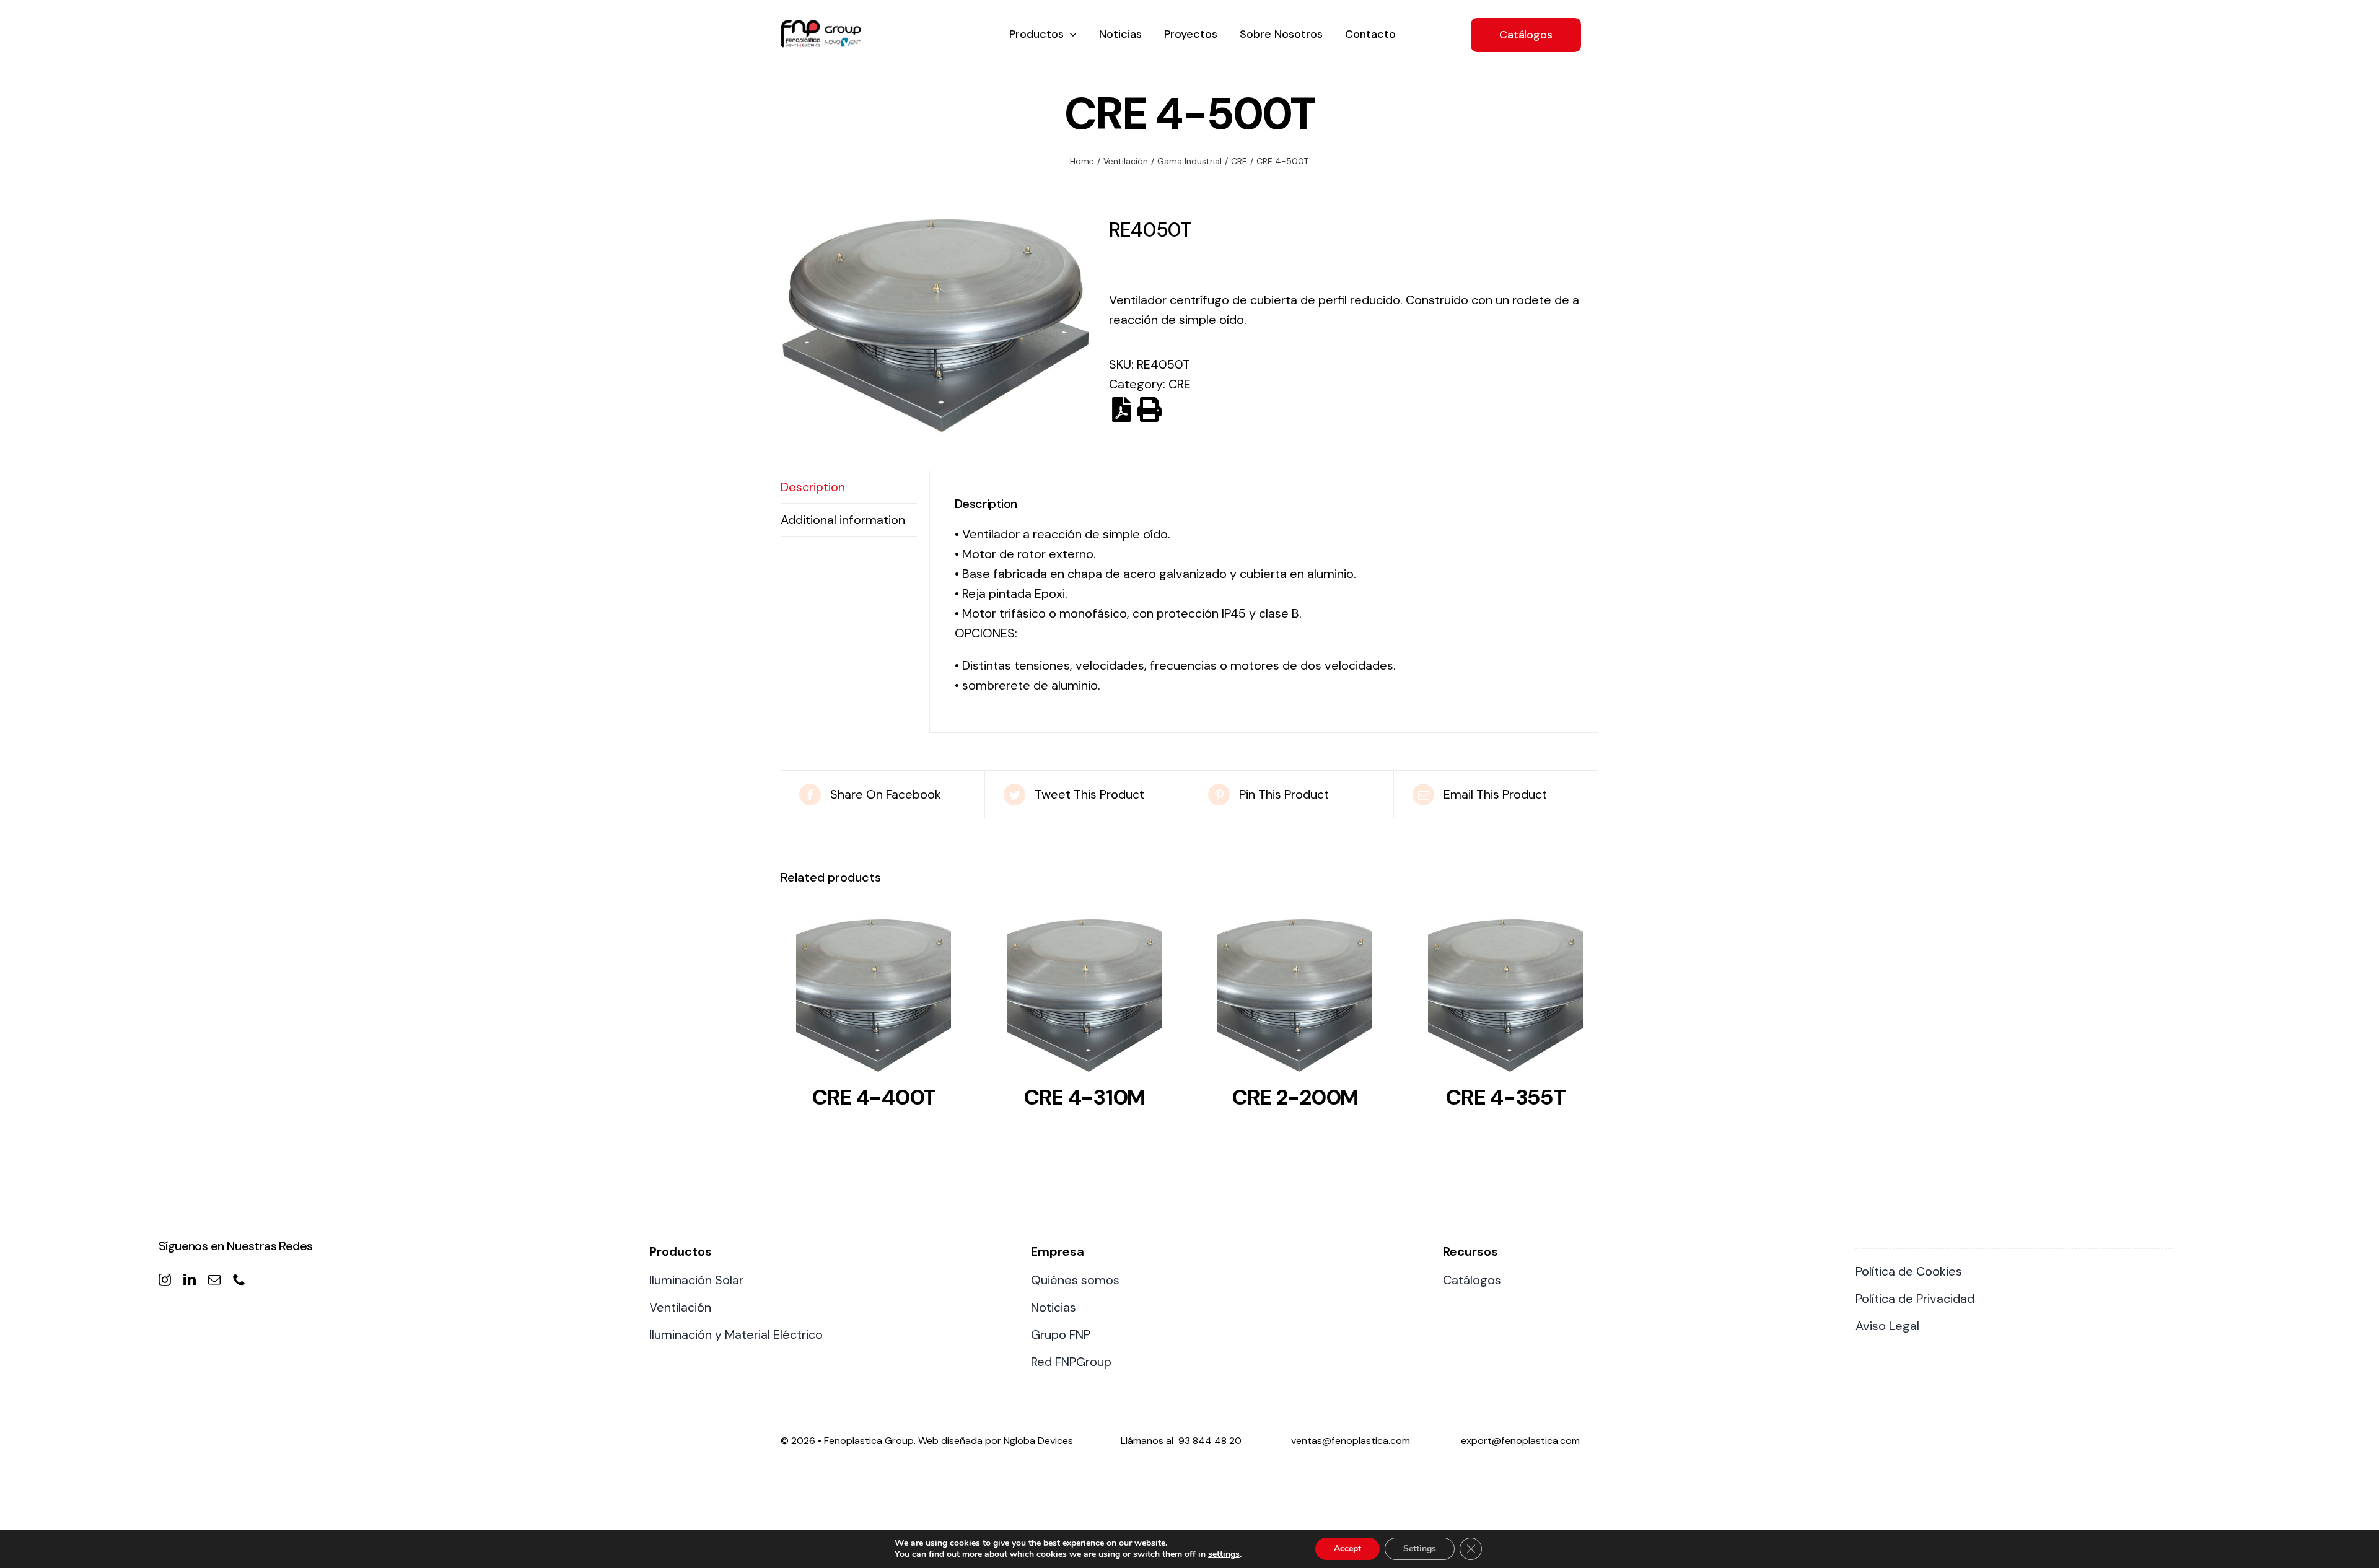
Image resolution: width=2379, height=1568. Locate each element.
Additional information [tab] (843, 520)
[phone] (239, 1280)
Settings (1420, 1548)
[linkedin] (190, 1280)
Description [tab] (813, 487)
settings (1224, 1554)
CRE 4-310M (1084, 1097)
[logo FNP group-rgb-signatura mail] (821, 26)
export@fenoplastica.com (1520, 1441)
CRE (1180, 384)
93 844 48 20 (1210, 1441)
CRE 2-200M (1295, 1097)
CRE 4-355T (1505, 1097)
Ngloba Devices (1038, 1441)
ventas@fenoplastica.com (1351, 1441)
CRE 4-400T (874, 1097)
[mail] (214, 1280)
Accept (1347, 1548)
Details (874, 999)
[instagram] (165, 1280)
